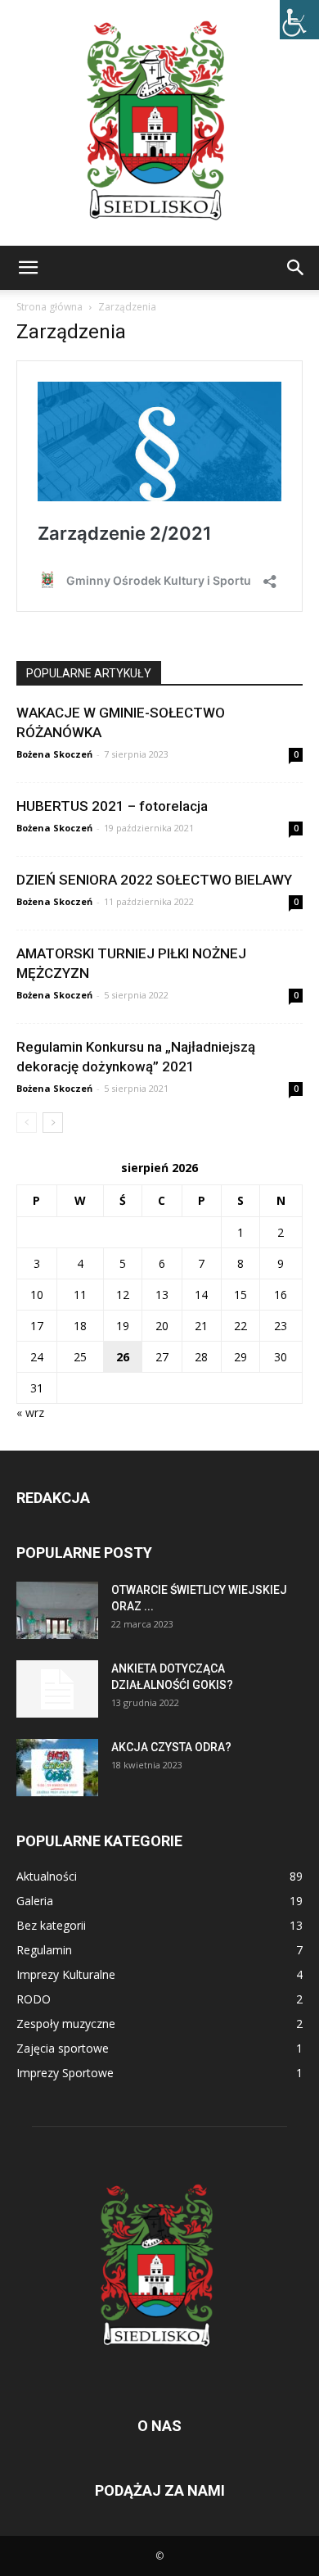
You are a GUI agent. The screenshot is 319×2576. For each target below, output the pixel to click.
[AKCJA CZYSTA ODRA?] (57, 1768)
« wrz (30, 1412)
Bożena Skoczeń (54, 754)
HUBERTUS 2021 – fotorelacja (112, 806)
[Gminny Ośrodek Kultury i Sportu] (159, 123)
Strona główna (49, 307)
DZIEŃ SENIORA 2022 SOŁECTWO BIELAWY (154, 880)
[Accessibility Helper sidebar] (299, 20)
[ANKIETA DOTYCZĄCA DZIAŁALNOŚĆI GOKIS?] (57, 1689)
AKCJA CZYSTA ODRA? (171, 1747)
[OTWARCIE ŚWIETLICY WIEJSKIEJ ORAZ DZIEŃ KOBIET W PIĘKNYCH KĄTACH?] (57, 1610)
